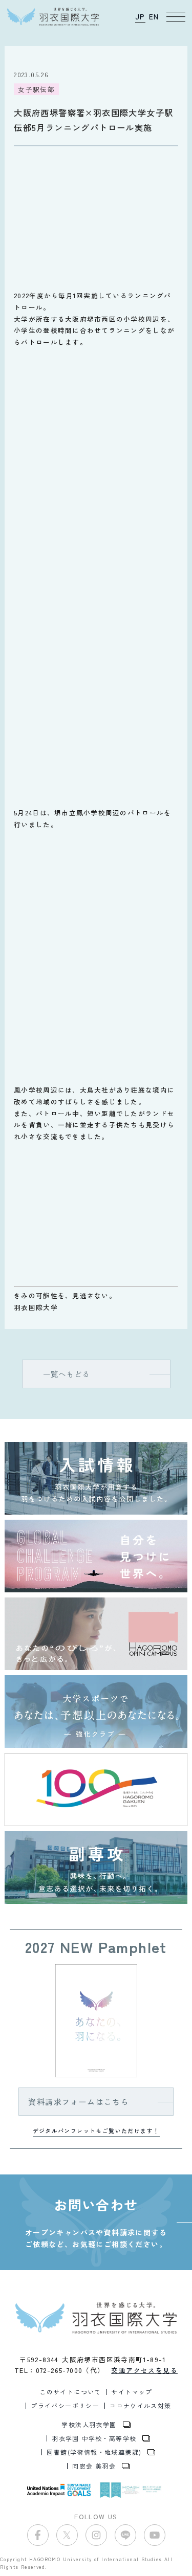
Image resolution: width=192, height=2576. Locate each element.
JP (140, 16)
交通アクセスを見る (144, 2370)
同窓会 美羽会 (94, 2466)
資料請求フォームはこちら (79, 2102)
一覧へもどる (67, 1374)
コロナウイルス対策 (141, 2406)
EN (154, 16)
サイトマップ (132, 2392)
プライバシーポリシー (65, 2406)
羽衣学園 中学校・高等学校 (94, 2438)
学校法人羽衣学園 (89, 2425)
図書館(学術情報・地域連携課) (94, 2452)
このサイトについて (70, 2392)
